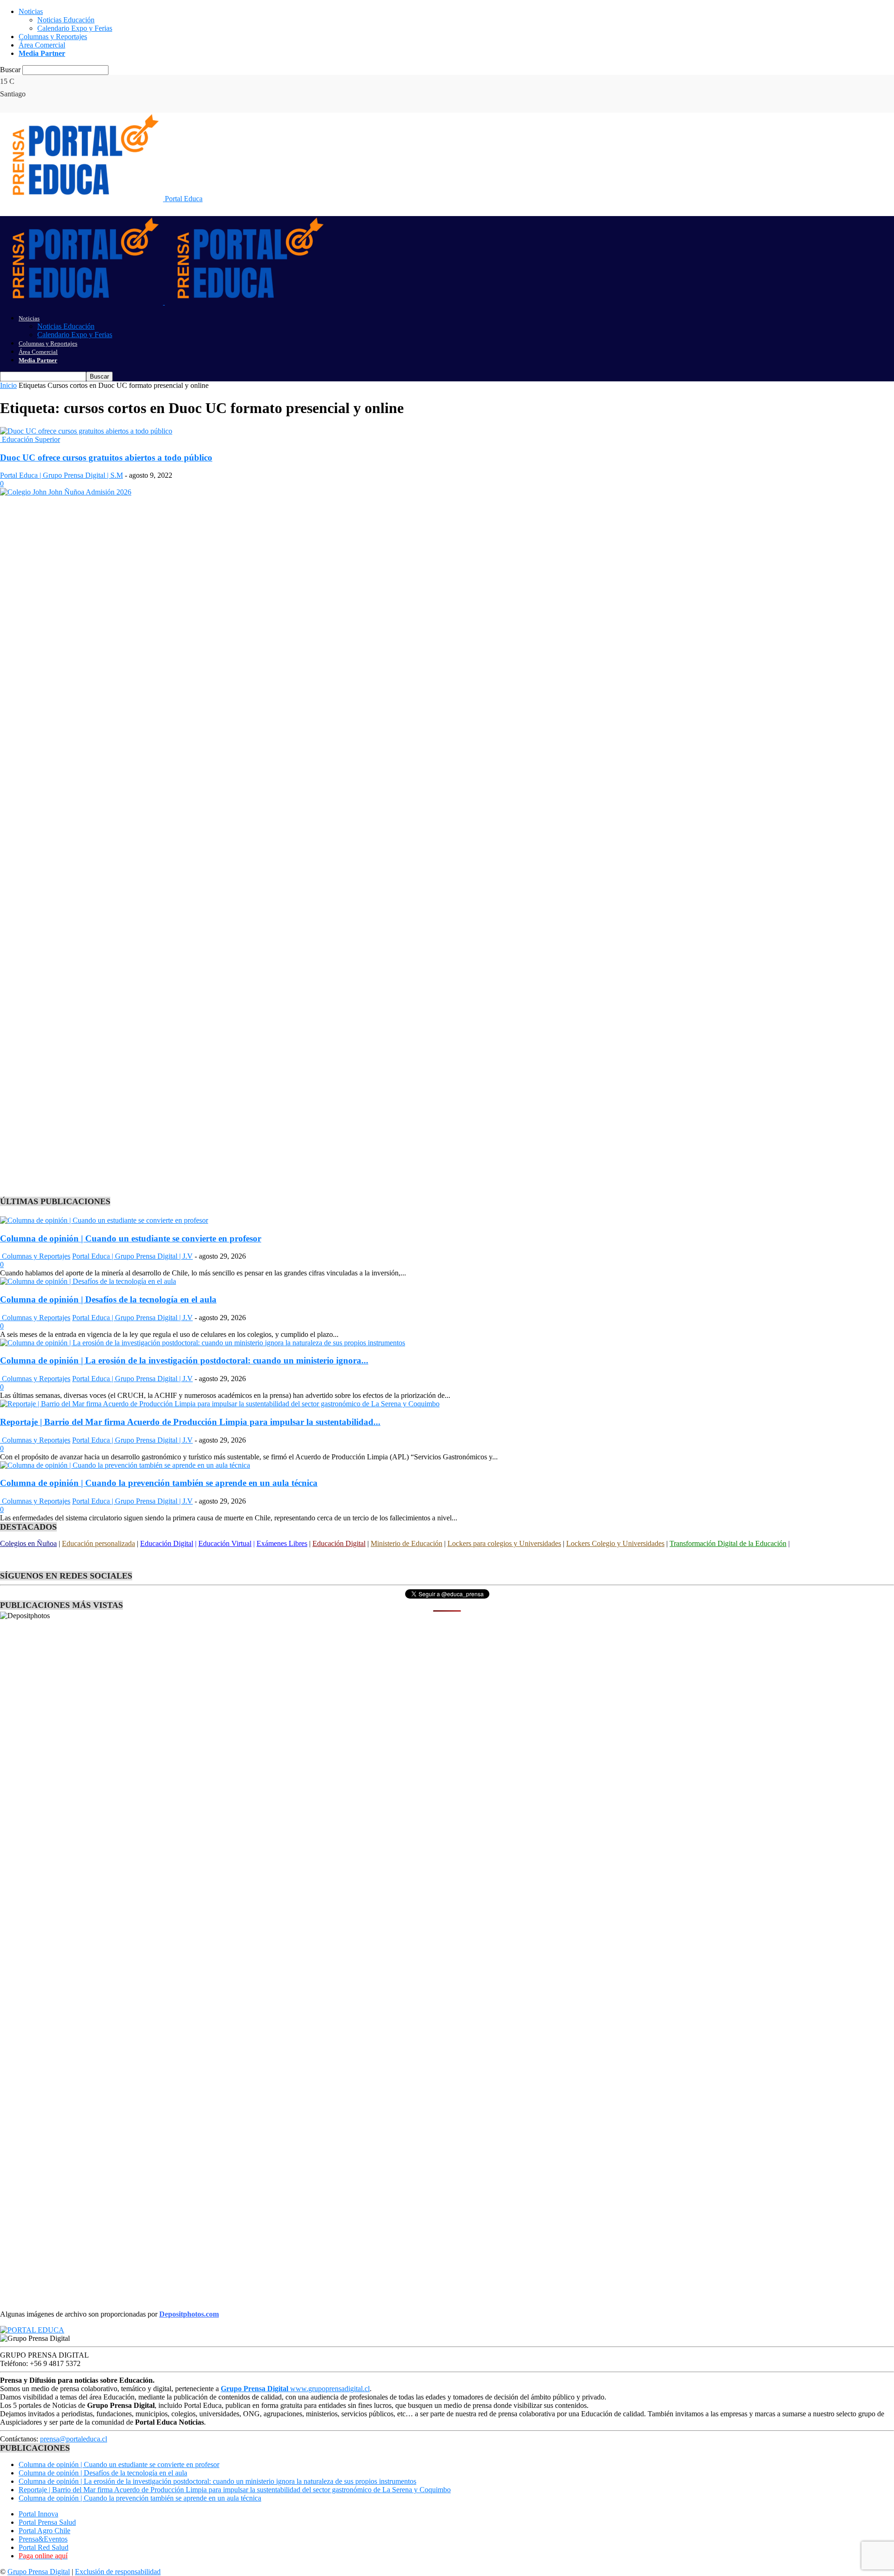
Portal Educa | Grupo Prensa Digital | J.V (132, 1256)
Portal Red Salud (44, 2547)
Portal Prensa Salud (47, 2522)
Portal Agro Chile (44, 2531)
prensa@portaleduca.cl (74, 2439)
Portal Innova (38, 2514)
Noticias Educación (66, 20)
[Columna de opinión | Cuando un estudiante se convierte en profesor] (104, 1220)
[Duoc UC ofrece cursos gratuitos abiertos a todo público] (86, 431)
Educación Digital (167, 1543)
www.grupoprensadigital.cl (295, 2389)
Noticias (31, 11)
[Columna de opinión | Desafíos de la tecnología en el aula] (88, 1281)
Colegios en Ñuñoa (28, 1543)
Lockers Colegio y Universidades (615, 1543)
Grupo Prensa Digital (39, 2572)
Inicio (8, 385)
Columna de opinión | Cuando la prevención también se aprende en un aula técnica (159, 1483)
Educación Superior (30, 439)
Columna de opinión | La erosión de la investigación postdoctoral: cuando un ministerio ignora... (184, 1360)
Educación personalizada (98, 1543)
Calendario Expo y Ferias (75, 28)
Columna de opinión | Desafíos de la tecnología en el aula (108, 1299)
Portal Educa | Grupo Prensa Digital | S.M (61, 475)
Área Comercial (42, 45)
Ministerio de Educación (406, 1543)
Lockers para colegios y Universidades (504, 1543)
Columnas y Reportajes (53, 37)
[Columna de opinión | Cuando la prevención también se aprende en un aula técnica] (125, 1465)
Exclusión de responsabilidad (118, 2572)
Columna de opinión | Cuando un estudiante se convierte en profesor (131, 1238)
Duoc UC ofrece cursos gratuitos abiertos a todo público (106, 458)
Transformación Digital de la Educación (728, 1543)
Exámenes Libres (282, 1543)
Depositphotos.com (189, 2314)
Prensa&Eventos (43, 2539)
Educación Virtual (225, 1543)
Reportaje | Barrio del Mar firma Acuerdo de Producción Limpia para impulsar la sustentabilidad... (190, 1422)
